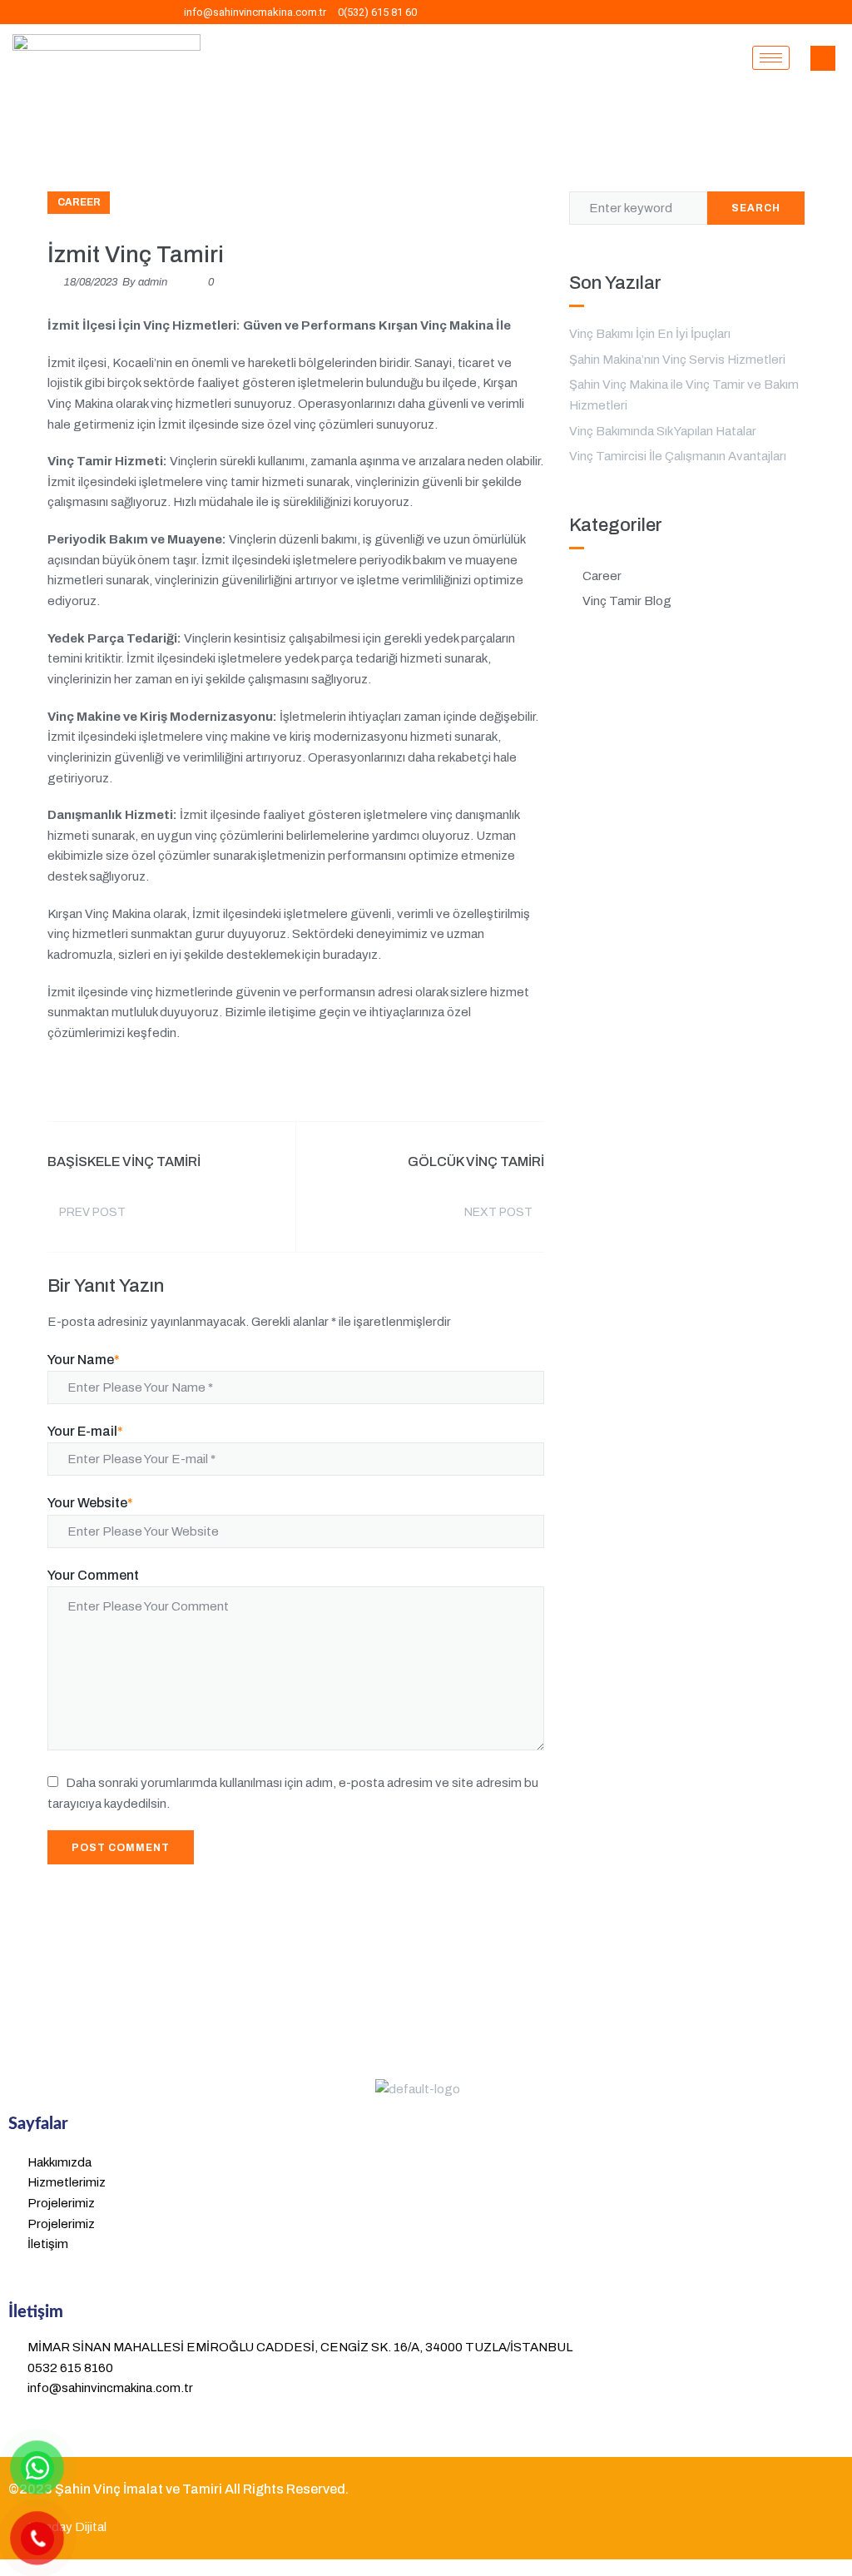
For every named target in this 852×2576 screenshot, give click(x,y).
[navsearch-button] (823, 58)
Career (79, 202)
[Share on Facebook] (412, 1084)
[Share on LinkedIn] (507, 1084)
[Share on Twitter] (443, 1084)
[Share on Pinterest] (538, 1084)
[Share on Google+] (475, 1084)
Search (756, 208)
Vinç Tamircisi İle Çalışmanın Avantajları (678, 456)
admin (153, 282)
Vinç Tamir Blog (627, 601)
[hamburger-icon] (771, 58)
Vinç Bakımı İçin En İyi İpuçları (650, 334)
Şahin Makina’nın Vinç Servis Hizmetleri (677, 360)
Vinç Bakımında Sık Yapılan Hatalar (663, 431)
